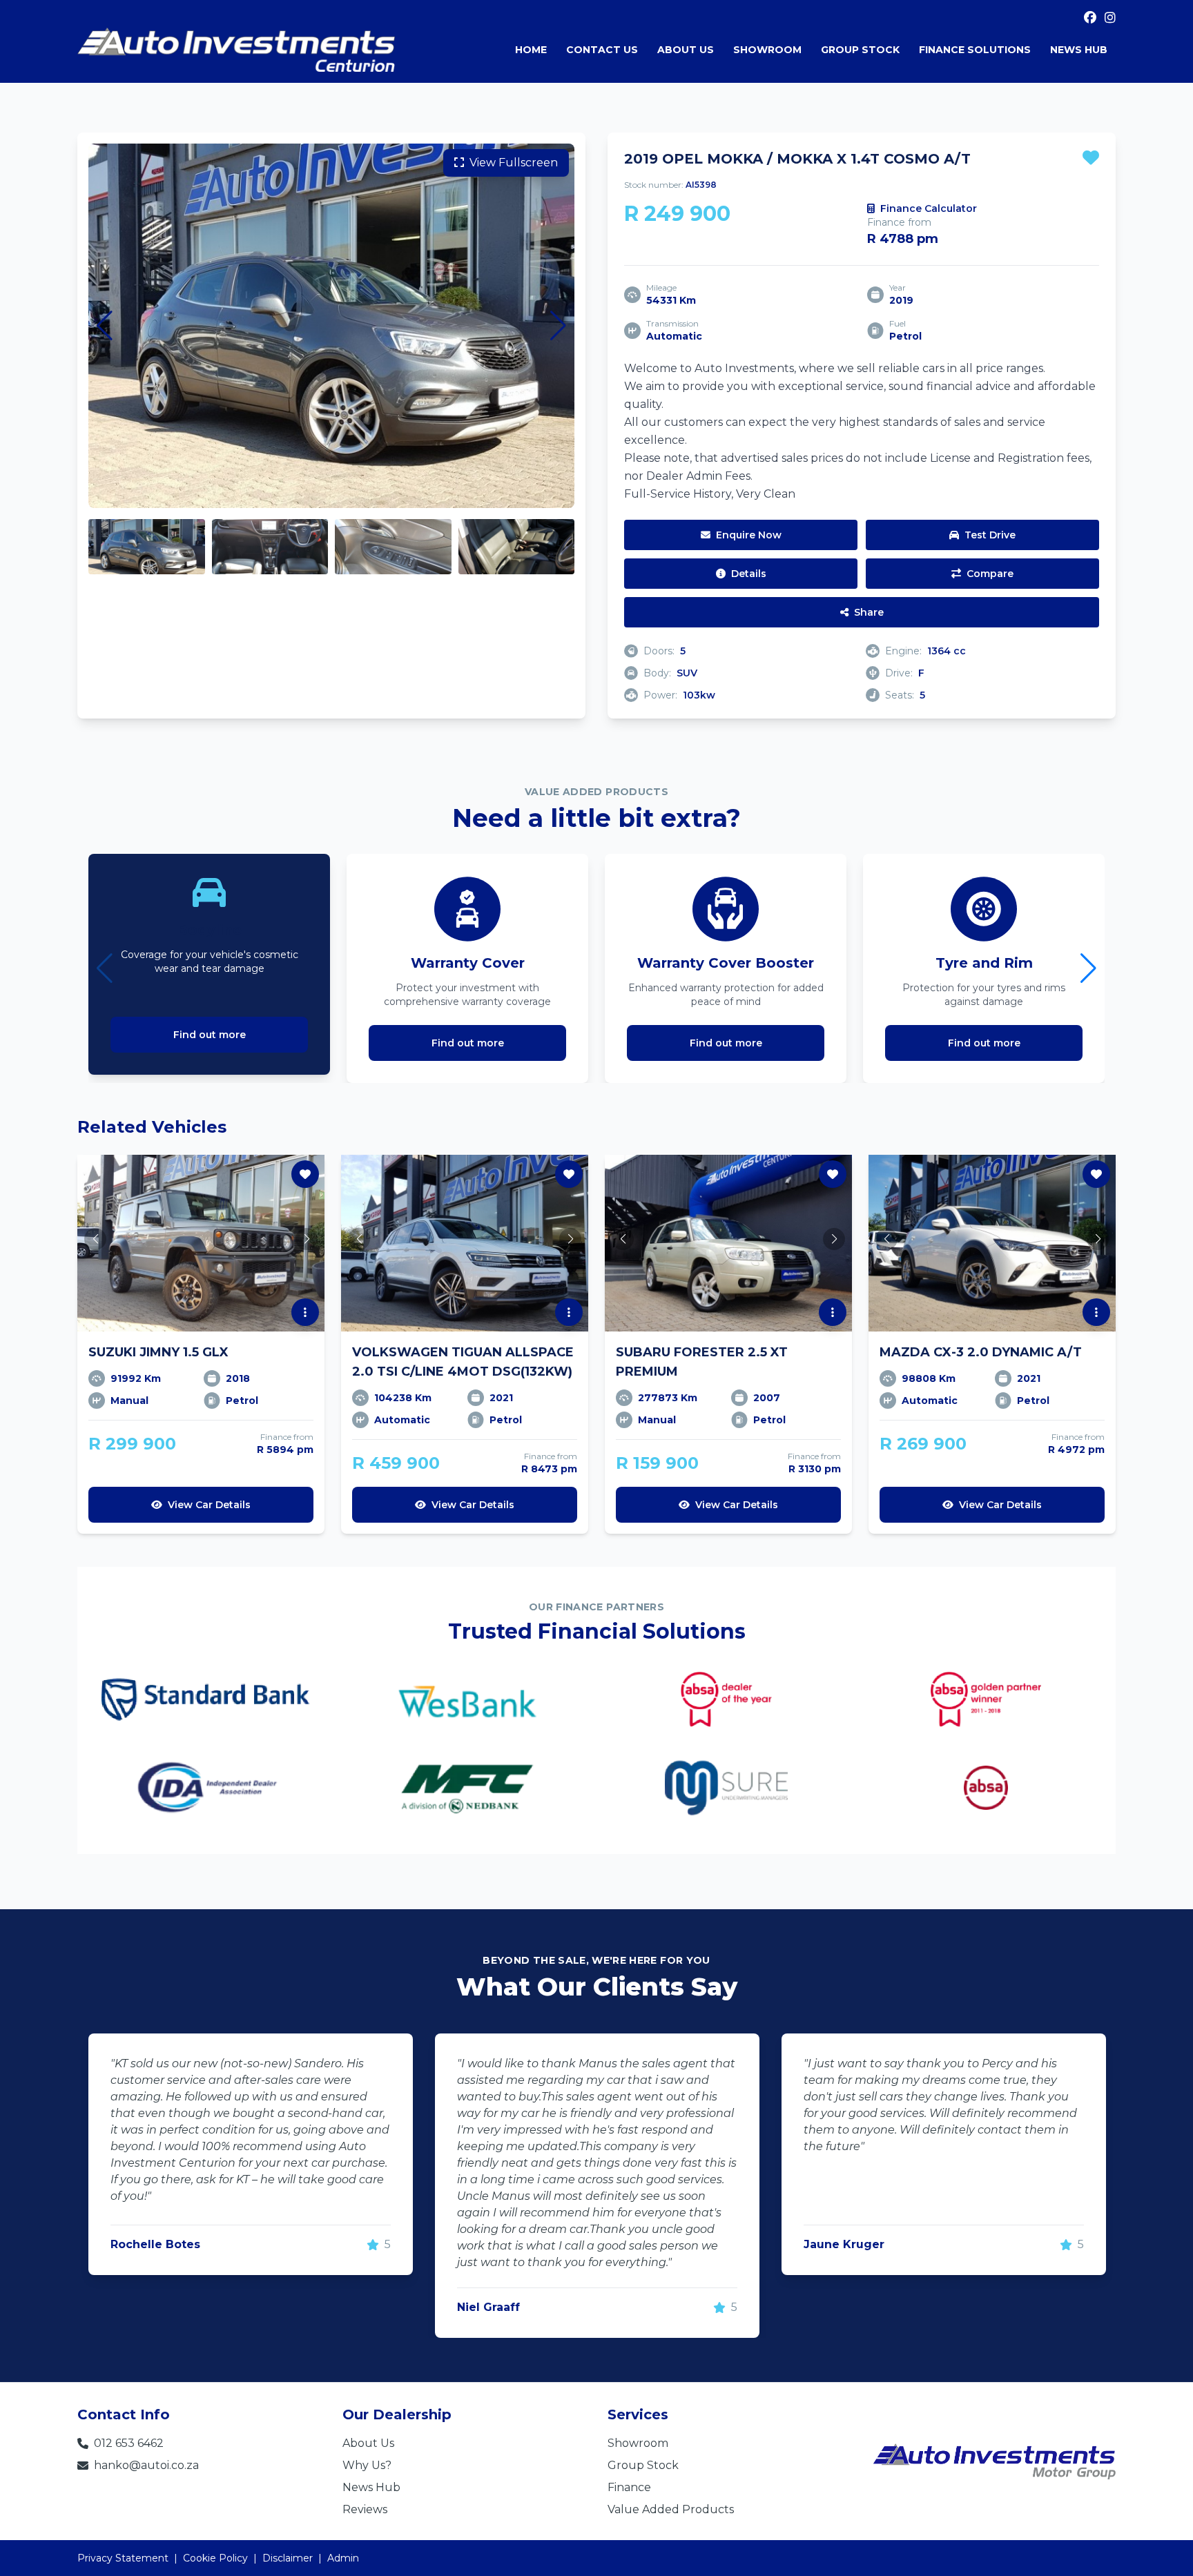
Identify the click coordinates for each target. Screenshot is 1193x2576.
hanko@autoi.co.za (146, 2465)
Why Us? (367, 2465)
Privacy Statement (123, 2558)
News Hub (371, 2487)
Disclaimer (288, 2558)
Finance (629, 2487)
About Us (368, 2443)
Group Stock (643, 2465)
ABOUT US (686, 50)
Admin (343, 2558)
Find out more (210, 1035)
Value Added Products (671, 2509)
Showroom (638, 2443)
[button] (105, 326)
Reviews (365, 2509)
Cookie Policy (215, 2558)
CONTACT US (602, 50)
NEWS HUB (1079, 50)
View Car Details (209, 1505)
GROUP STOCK (860, 50)
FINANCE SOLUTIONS (975, 50)
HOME (531, 50)
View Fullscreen (514, 163)
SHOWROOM (767, 50)
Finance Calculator (929, 208)
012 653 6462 (129, 2443)
